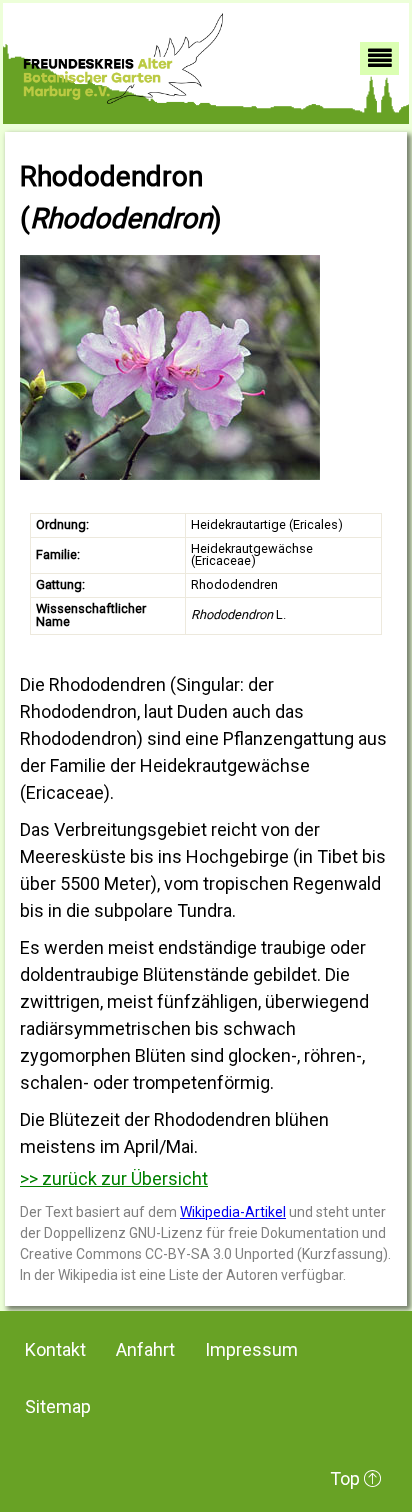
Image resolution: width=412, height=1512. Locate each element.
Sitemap (58, 1406)
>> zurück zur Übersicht (114, 1178)
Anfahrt (145, 1349)
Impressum (251, 1349)
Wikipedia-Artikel (233, 1212)
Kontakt (55, 1349)
